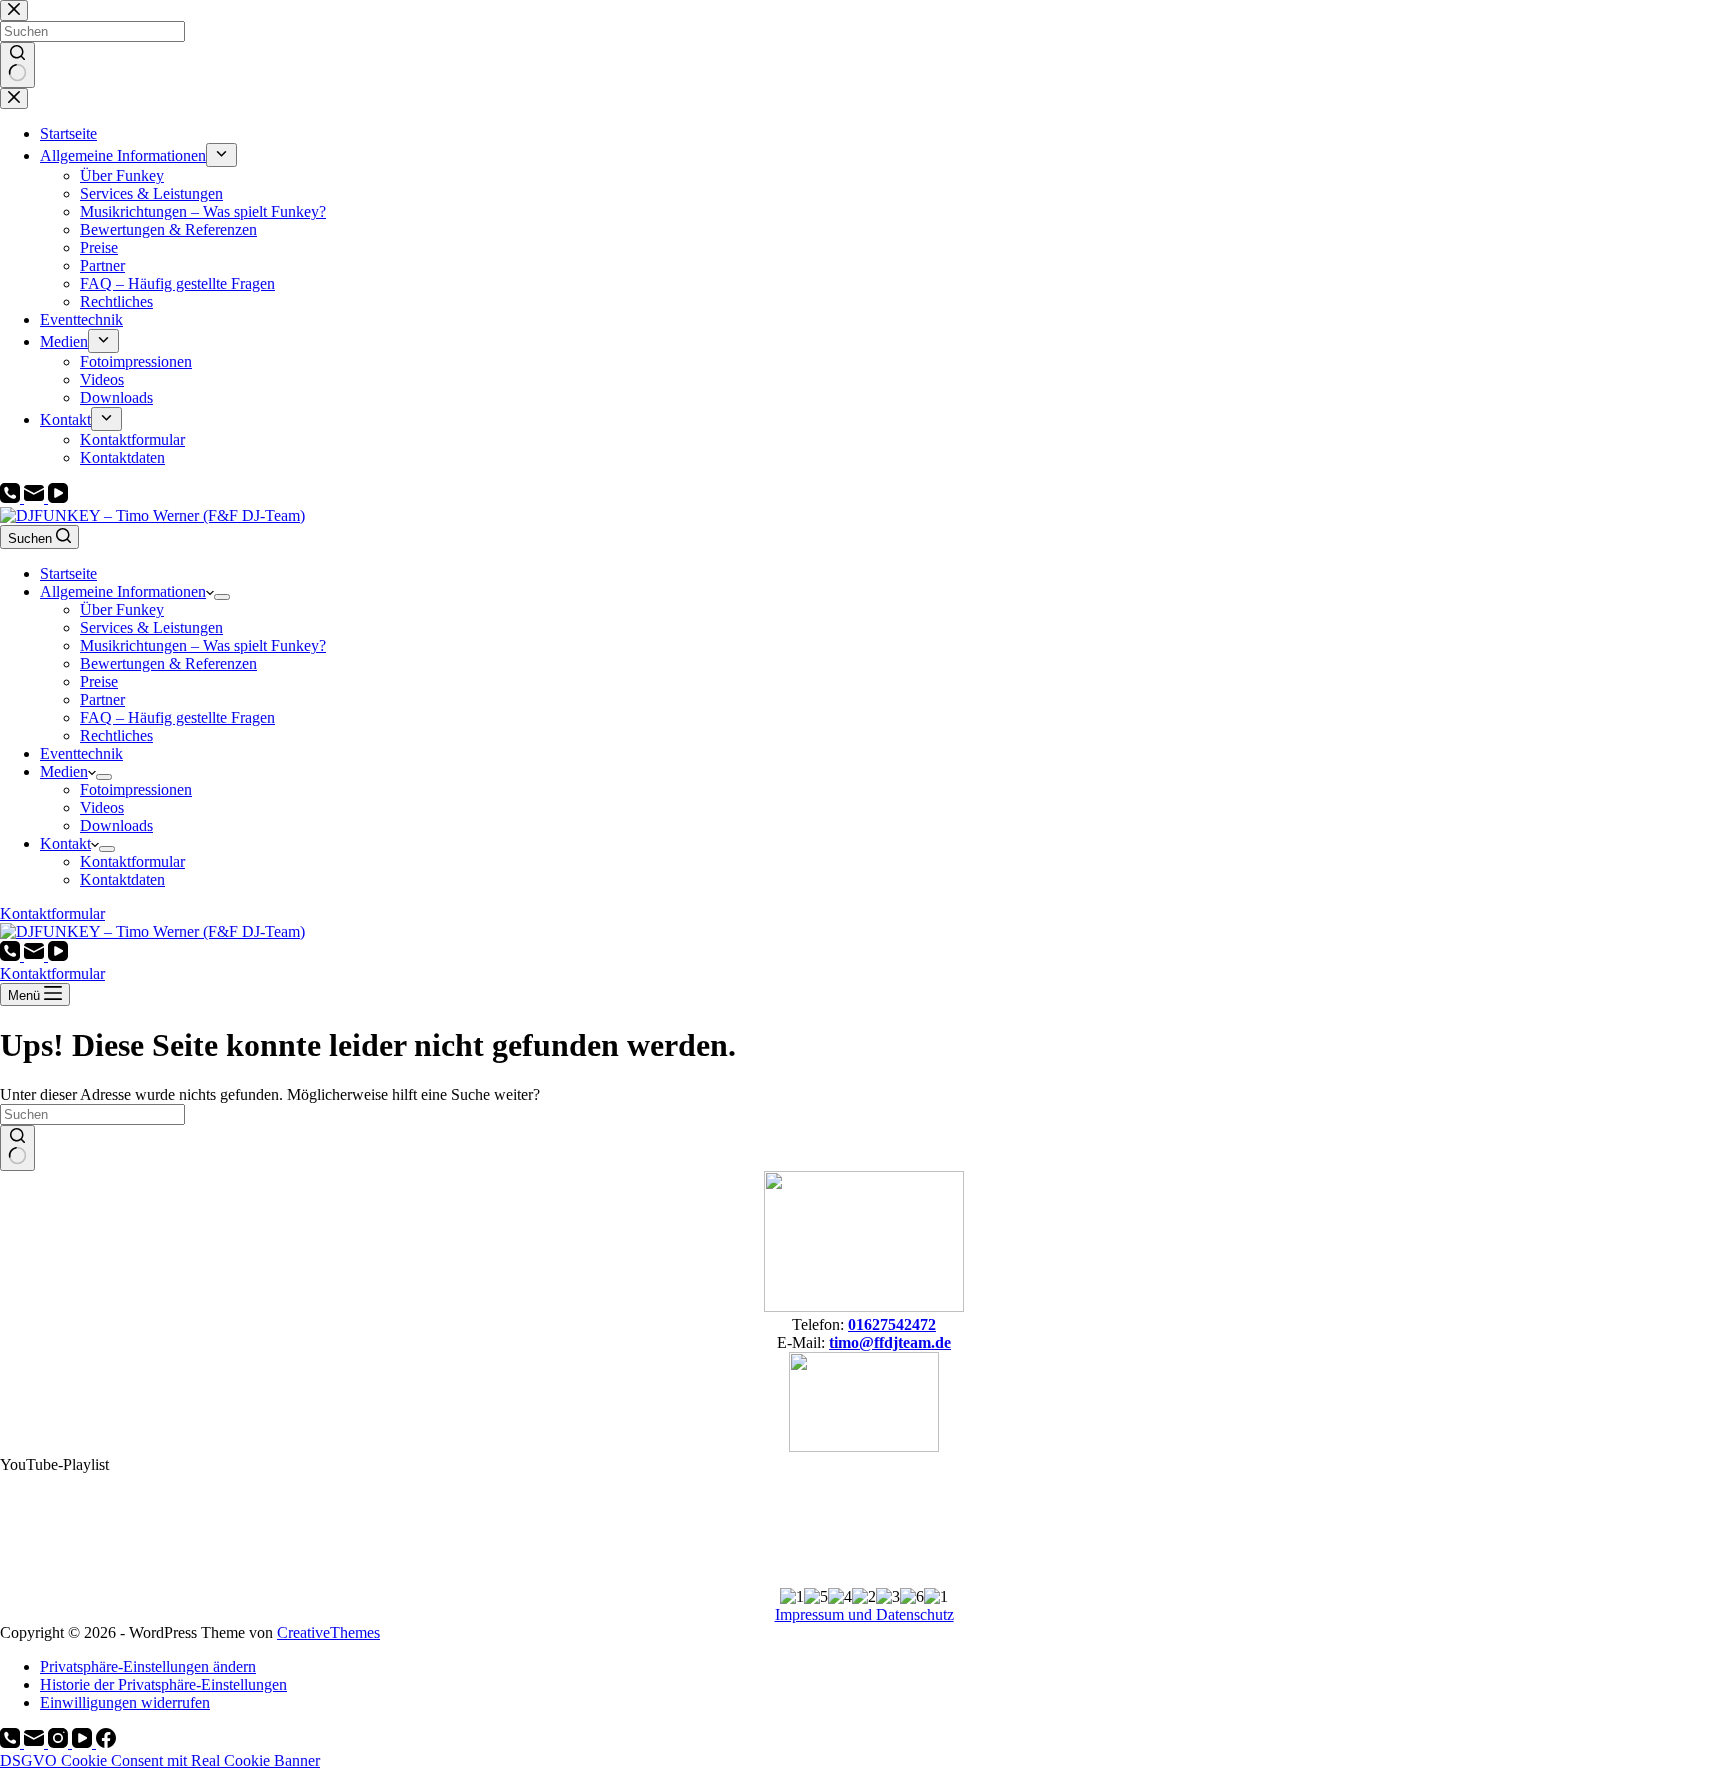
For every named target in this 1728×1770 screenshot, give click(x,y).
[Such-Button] (17, 1148)
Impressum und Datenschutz (864, 1614)
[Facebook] (106, 1742)
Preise (99, 681)
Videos (102, 807)
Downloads (116, 825)
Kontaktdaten (122, 879)
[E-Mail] (36, 497)
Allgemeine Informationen (123, 591)
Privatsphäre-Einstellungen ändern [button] (148, 1666)
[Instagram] (60, 1742)
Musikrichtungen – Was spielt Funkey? (203, 645)
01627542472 (892, 1324)
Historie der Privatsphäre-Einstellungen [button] (163, 1684)
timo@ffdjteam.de (890, 1342)
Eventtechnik (81, 753)
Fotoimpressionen (136, 789)
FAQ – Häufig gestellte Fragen (177, 717)
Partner (102, 699)
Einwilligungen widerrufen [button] (125, 1702)
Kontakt (65, 843)
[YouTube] (58, 497)
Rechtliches (116, 735)
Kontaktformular (132, 861)
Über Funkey (122, 609)
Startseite (68, 573)
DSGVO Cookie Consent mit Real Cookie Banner (160, 1760)
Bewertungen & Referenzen (168, 663)
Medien (64, 771)
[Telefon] (12, 497)
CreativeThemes (328, 1632)
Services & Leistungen (151, 627)
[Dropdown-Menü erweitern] (222, 597)
